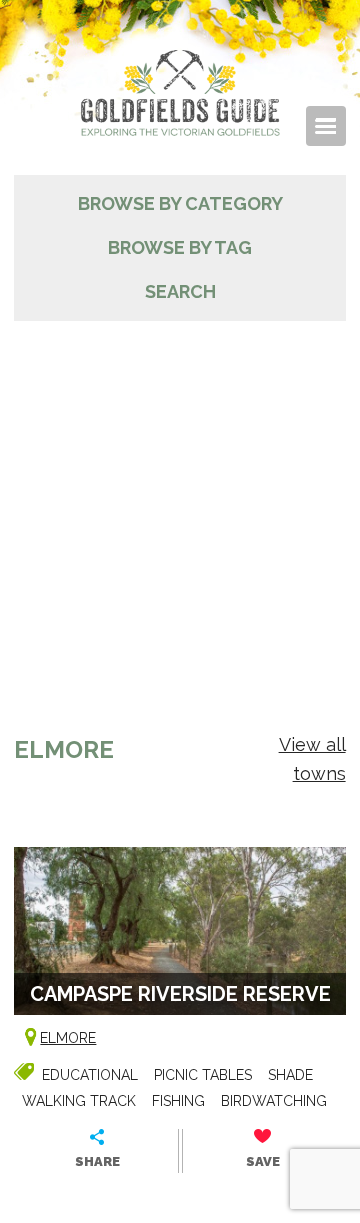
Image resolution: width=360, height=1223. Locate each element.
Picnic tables (203, 1075)
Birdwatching (274, 1101)
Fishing (178, 1101)
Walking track (79, 1101)
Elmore (68, 1038)
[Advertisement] (180, 511)
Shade (290, 1075)
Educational (90, 1075)
